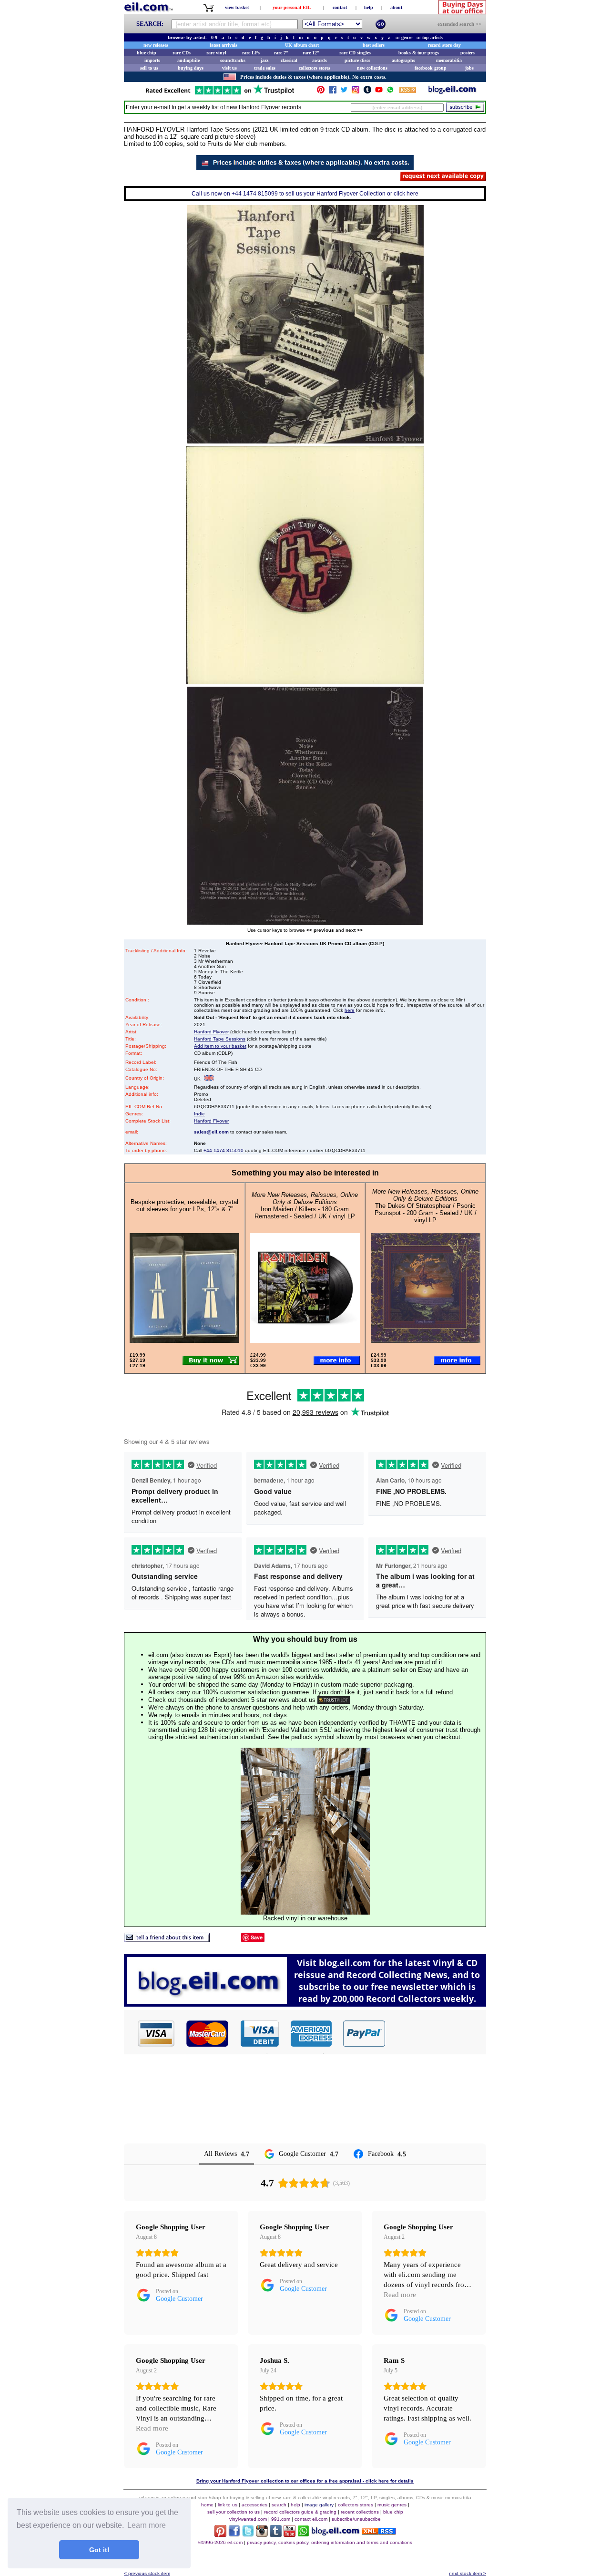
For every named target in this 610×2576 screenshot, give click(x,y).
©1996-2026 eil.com (220, 2542)
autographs (403, 60)
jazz (264, 60)
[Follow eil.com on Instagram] (262, 2534)
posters (468, 53)
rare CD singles (355, 53)
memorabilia (449, 60)
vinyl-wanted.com (248, 2519)
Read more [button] (400, 2295)
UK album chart (302, 45)
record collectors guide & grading (300, 2512)
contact (340, 7)
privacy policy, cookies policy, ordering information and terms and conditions (330, 2542)
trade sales (265, 68)
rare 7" (281, 53)
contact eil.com (311, 2519)
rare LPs (251, 53)
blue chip (147, 53)
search (279, 2505)
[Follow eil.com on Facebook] (234, 2534)
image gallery (319, 2505)
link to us (228, 2505)
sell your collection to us (234, 2512)
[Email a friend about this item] (167, 1940)
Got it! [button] (99, 2550)
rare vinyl (216, 53)
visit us (229, 68)
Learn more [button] (147, 2525)
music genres (392, 2505)
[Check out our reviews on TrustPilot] (334, 1700)
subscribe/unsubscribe (356, 2519)
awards (320, 60)
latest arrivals (224, 45)
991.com (281, 2519)
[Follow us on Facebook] (333, 92)
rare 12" (311, 53)
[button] (436, 2033)
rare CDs (182, 53)
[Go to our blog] (452, 92)
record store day (444, 45)
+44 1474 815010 (224, 1150)
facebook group (431, 68)
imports (152, 60)
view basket (237, 7)
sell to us (149, 68)
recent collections (360, 2512)
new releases (156, 45)
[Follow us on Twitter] (344, 92)
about (396, 7)
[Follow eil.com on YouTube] (290, 2534)
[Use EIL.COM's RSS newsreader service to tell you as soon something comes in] (379, 2532)
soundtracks (233, 60)
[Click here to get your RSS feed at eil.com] (408, 91)
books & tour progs (419, 53)
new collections (372, 68)
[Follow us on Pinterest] (321, 92)
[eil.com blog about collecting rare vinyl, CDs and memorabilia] (305, 2004)
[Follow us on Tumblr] (367, 92)
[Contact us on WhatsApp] (390, 92)
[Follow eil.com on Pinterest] (220, 2534)
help (369, 7)
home (207, 2505)
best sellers (374, 45)
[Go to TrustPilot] (220, 94)
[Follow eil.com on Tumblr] (276, 2534)
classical (289, 60)
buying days (191, 68)
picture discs (357, 60)
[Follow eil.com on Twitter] (248, 2534)
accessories (254, 2505)
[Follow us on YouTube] (379, 92)
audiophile (188, 60)
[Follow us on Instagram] (356, 92)
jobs (469, 68)
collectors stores (315, 68)
